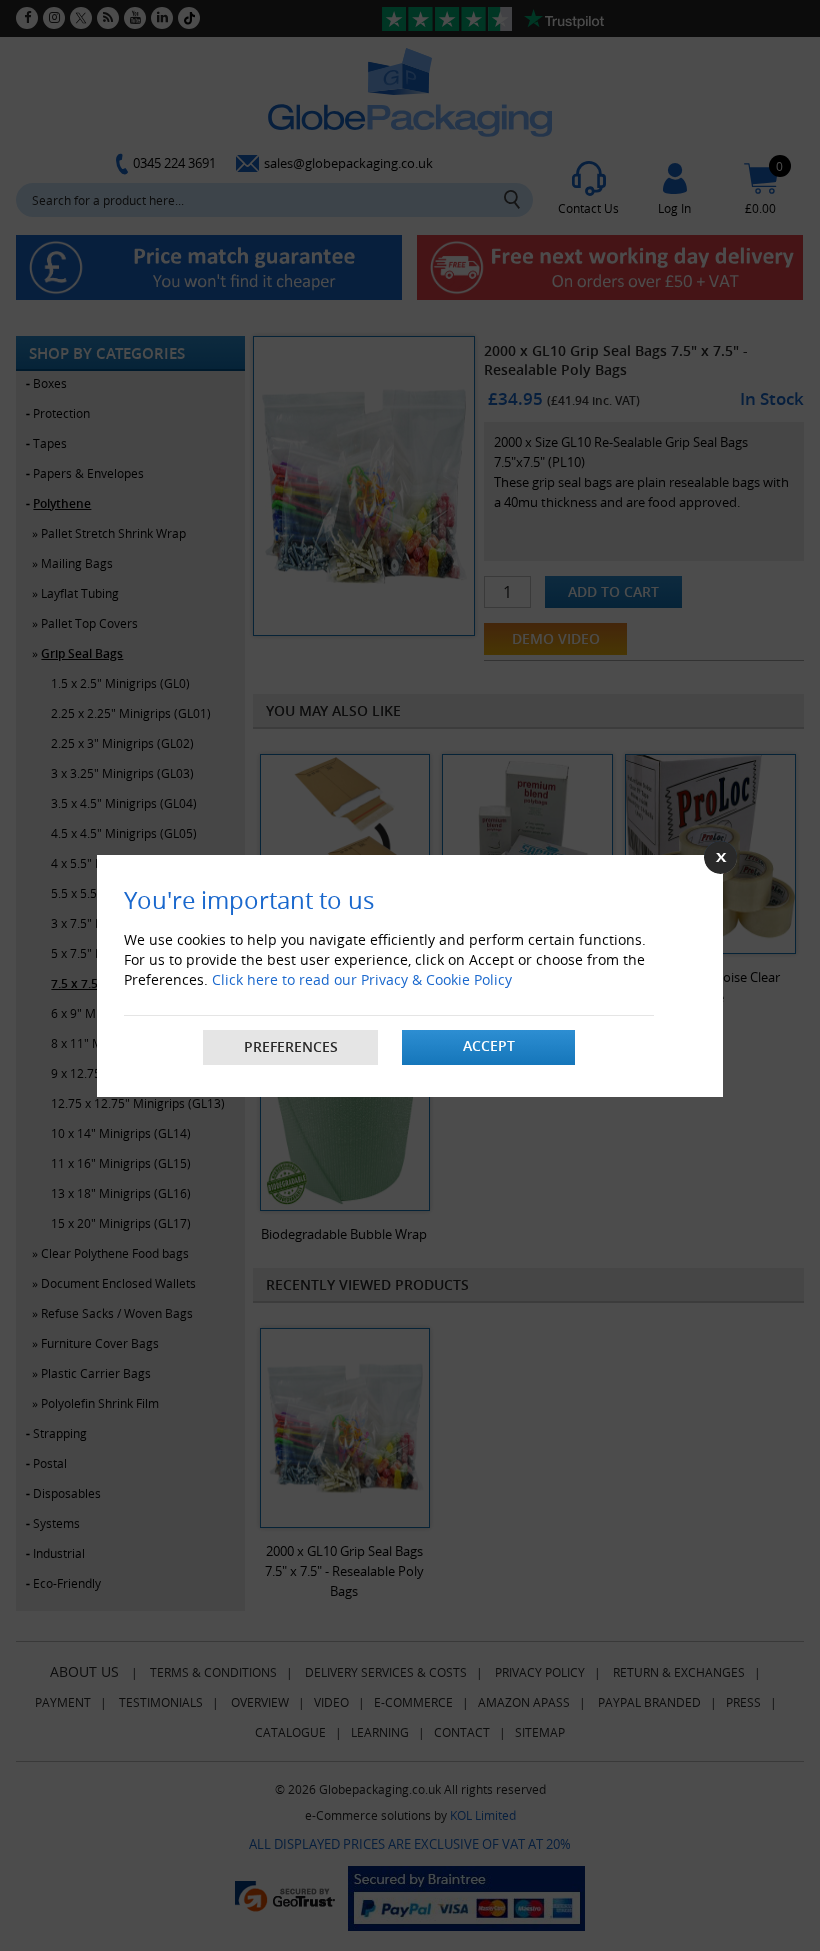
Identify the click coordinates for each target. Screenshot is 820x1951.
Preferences (291, 1046)
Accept (489, 1045)
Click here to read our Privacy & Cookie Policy (362, 979)
